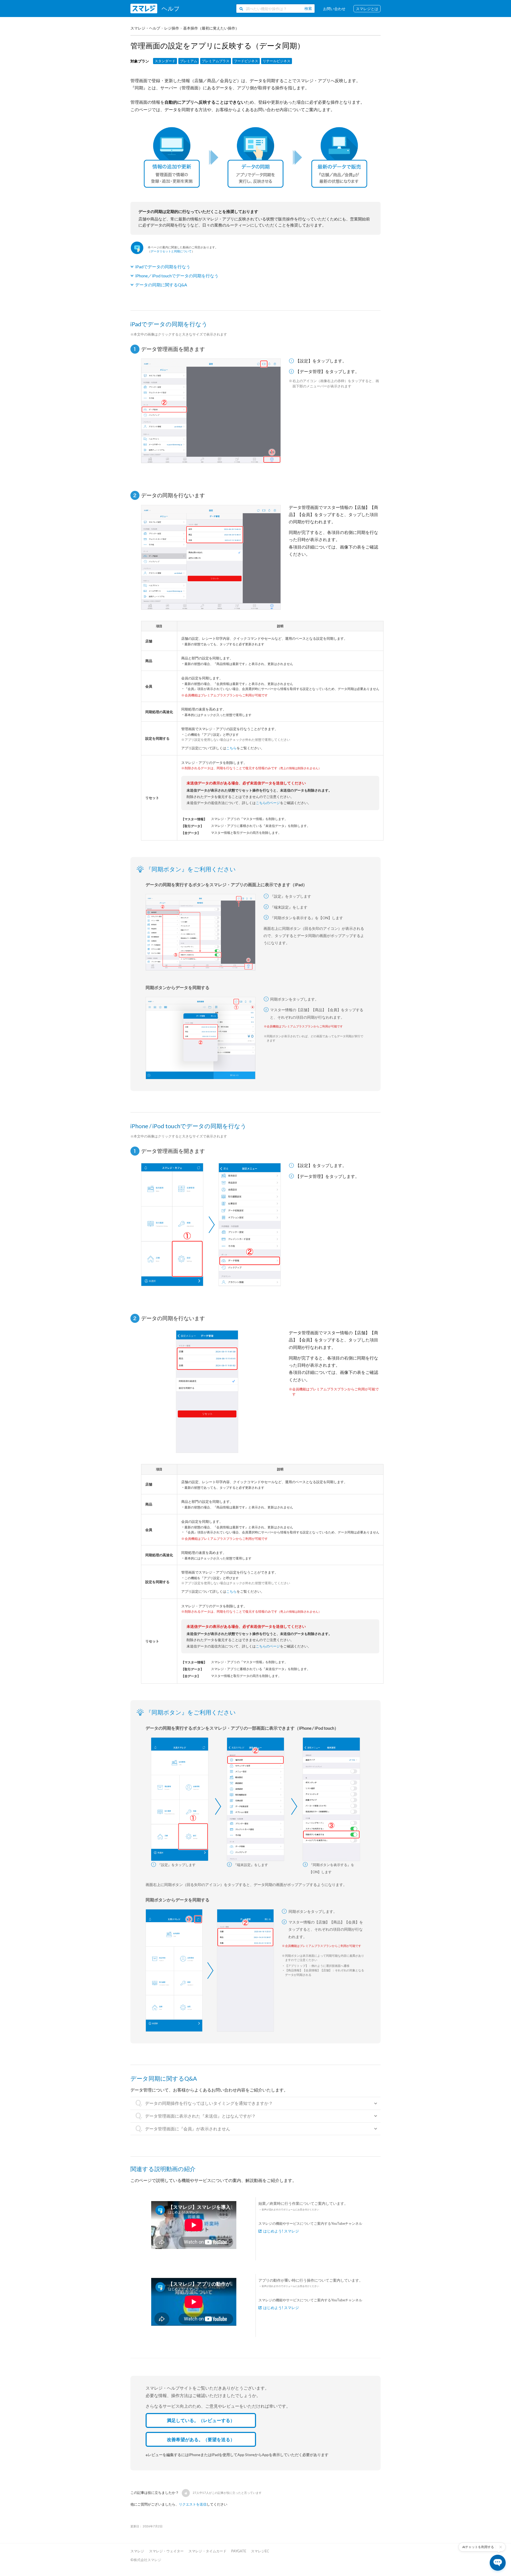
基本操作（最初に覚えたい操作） (211, 28)
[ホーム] (155, 9)
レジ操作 (172, 28)
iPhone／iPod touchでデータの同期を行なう (177, 276)
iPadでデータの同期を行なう (163, 267)
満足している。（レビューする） (201, 2420)
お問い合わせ (334, 9)
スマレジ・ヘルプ (145, 28)
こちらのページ (268, 803)
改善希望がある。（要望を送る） (201, 2439)
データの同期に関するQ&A (161, 285)
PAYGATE (239, 2551)
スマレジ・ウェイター (166, 2551)
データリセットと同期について (171, 251)
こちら (231, 748)
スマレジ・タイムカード (207, 2551)
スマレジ (137, 2551)
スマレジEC (260, 2551)
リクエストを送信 (193, 2504)
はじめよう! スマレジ (281, 2231)
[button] (186, 2493)
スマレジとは (367, 9)
